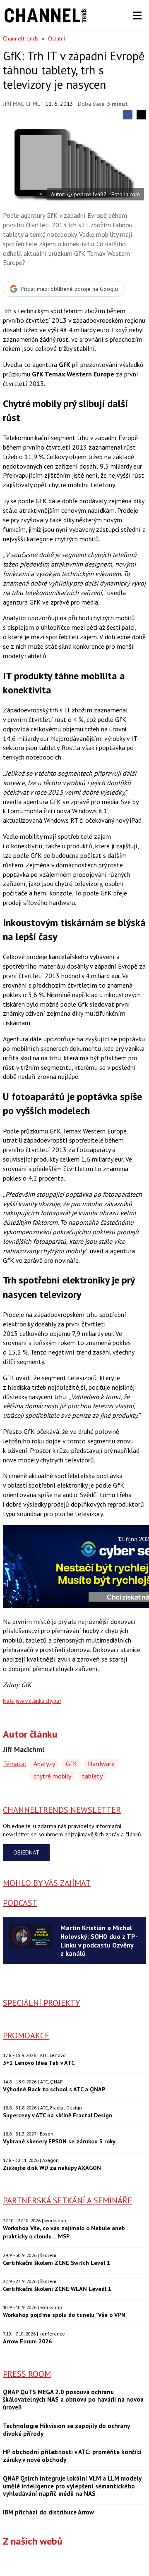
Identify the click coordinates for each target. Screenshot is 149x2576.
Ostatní (56, 38)
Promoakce (26, 2036)
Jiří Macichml (22, 104)
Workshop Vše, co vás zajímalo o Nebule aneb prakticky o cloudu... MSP (64, 2232)
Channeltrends (21, 38)
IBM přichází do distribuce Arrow (48, 2512)
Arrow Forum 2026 (27, 2341)
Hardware (101, 1764)
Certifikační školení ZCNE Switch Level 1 (56, 2263)
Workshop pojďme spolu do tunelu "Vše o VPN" (65, 2315)
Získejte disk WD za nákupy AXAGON (52, 2168)
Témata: (14, 1764)
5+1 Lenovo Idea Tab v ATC (39, 2063)
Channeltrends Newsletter (62, 1810)
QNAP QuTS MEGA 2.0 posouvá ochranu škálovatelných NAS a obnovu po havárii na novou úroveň (73, 2400)
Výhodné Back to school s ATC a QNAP (54, 2089)
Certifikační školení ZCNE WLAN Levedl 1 (57, 2289)
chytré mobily (52, 1776)
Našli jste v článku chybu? (32, 1701)
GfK (71, 1764)
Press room (27, 2374)
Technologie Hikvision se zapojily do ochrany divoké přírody (66, 2430)
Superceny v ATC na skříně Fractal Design (58, 2115)
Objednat (26, 1852)
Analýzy (44, 1764)
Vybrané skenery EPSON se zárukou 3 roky (59, 2141)
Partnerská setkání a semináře (67, 2200)
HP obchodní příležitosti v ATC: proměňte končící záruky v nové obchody (72, 2456)
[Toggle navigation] (137, 16)
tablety (92, 1776)
